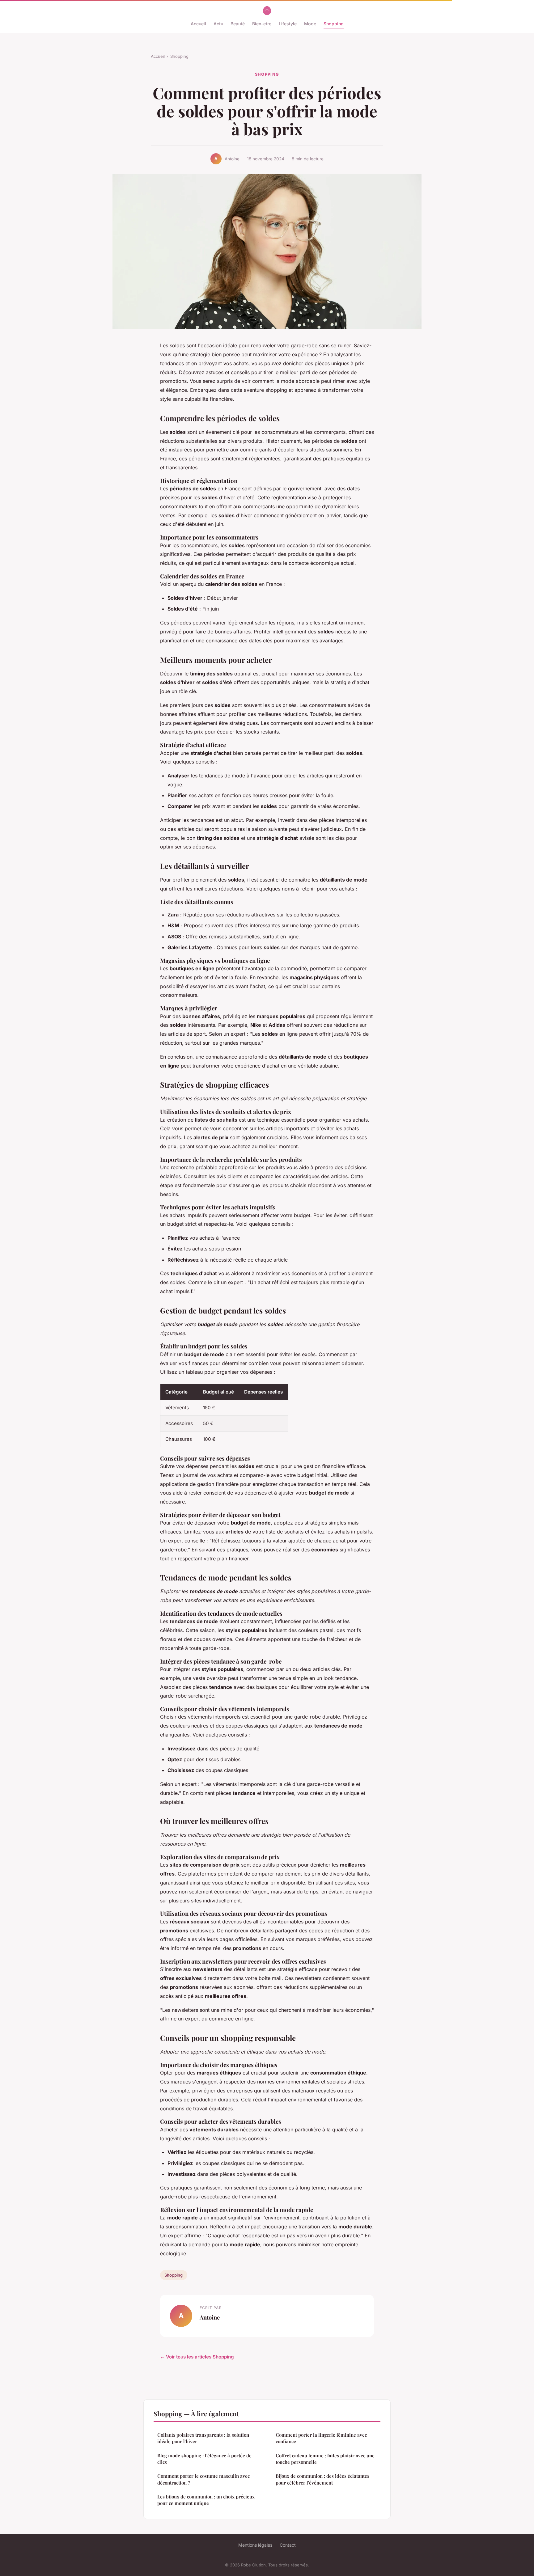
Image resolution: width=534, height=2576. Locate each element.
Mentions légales (255, 2545)
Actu (218, 24)
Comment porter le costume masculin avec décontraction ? (203, 2479)
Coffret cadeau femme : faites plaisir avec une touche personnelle (325, 2459)
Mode (310, 24)
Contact (288, 2545)
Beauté (238, 24)
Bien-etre (262, 24)
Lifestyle (288, 24)
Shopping (334, 24)
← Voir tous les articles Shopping (197, 2357)
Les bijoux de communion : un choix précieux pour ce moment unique (206, 2500)
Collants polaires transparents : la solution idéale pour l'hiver (203, 2438)
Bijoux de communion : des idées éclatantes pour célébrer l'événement (322, 2479)
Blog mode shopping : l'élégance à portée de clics (204, 2459)
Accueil (198, 24)
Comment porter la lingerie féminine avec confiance (321, 2438)
